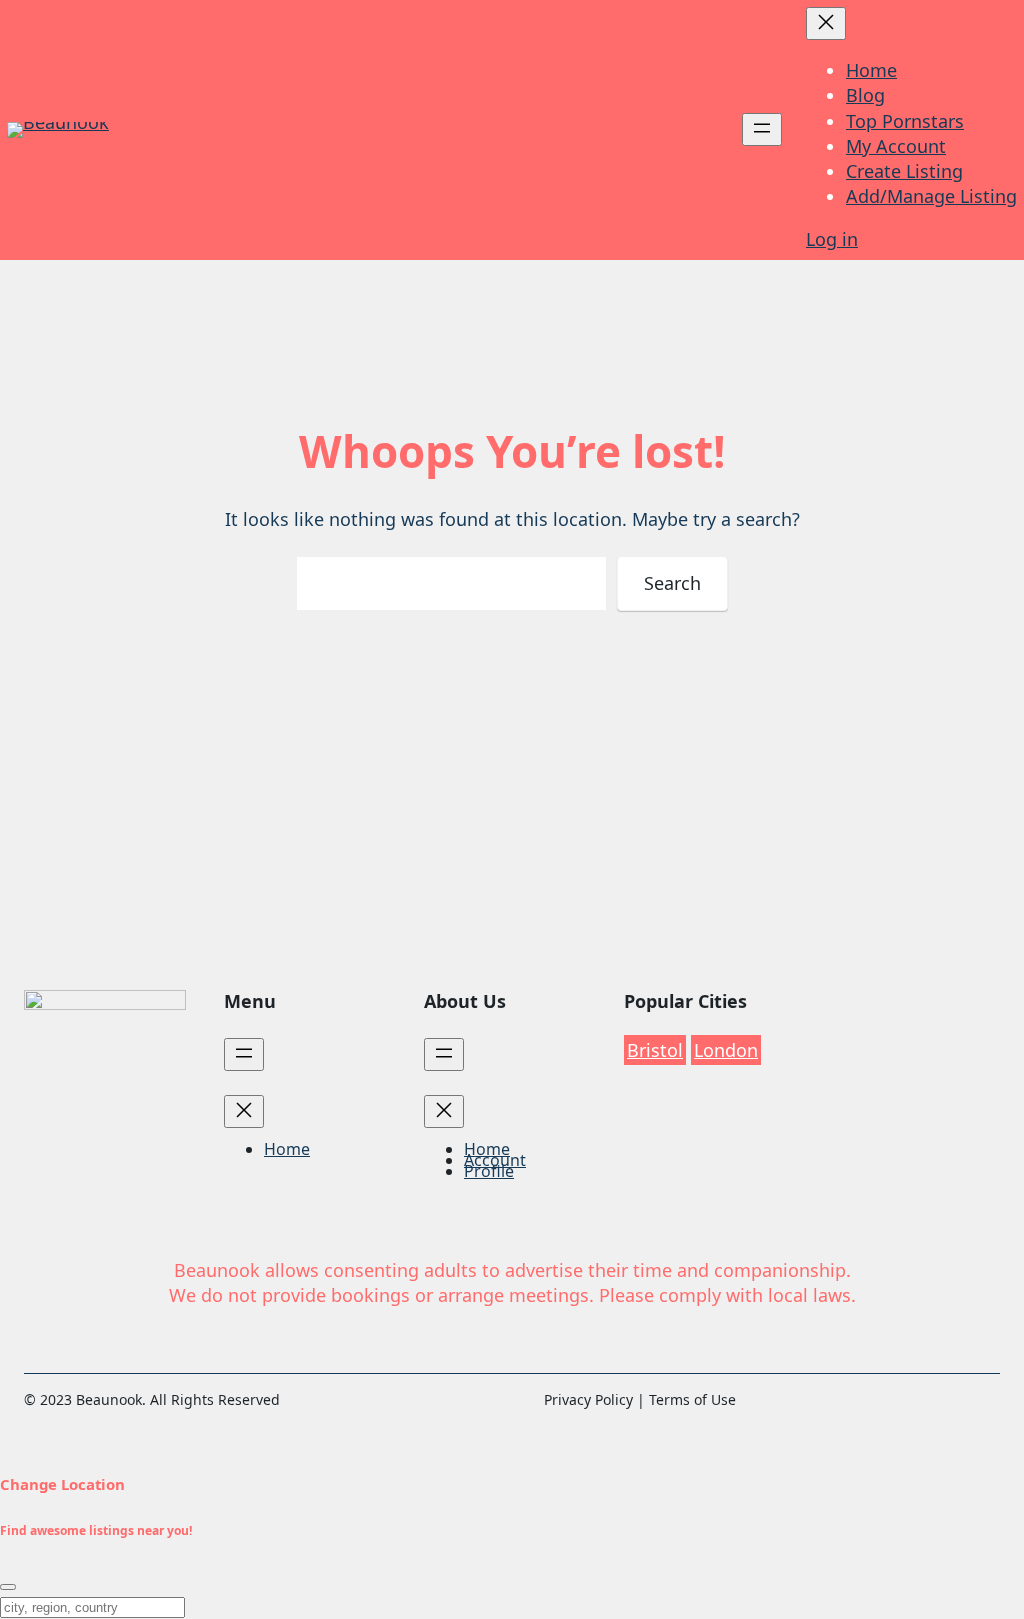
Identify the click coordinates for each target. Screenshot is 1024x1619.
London (726, 1050)
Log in (832, 239)
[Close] (8, 1587)
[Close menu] (826, 23)
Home (871, 70)
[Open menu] (762, 129)
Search (672, 583)
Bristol (655, 1050)
